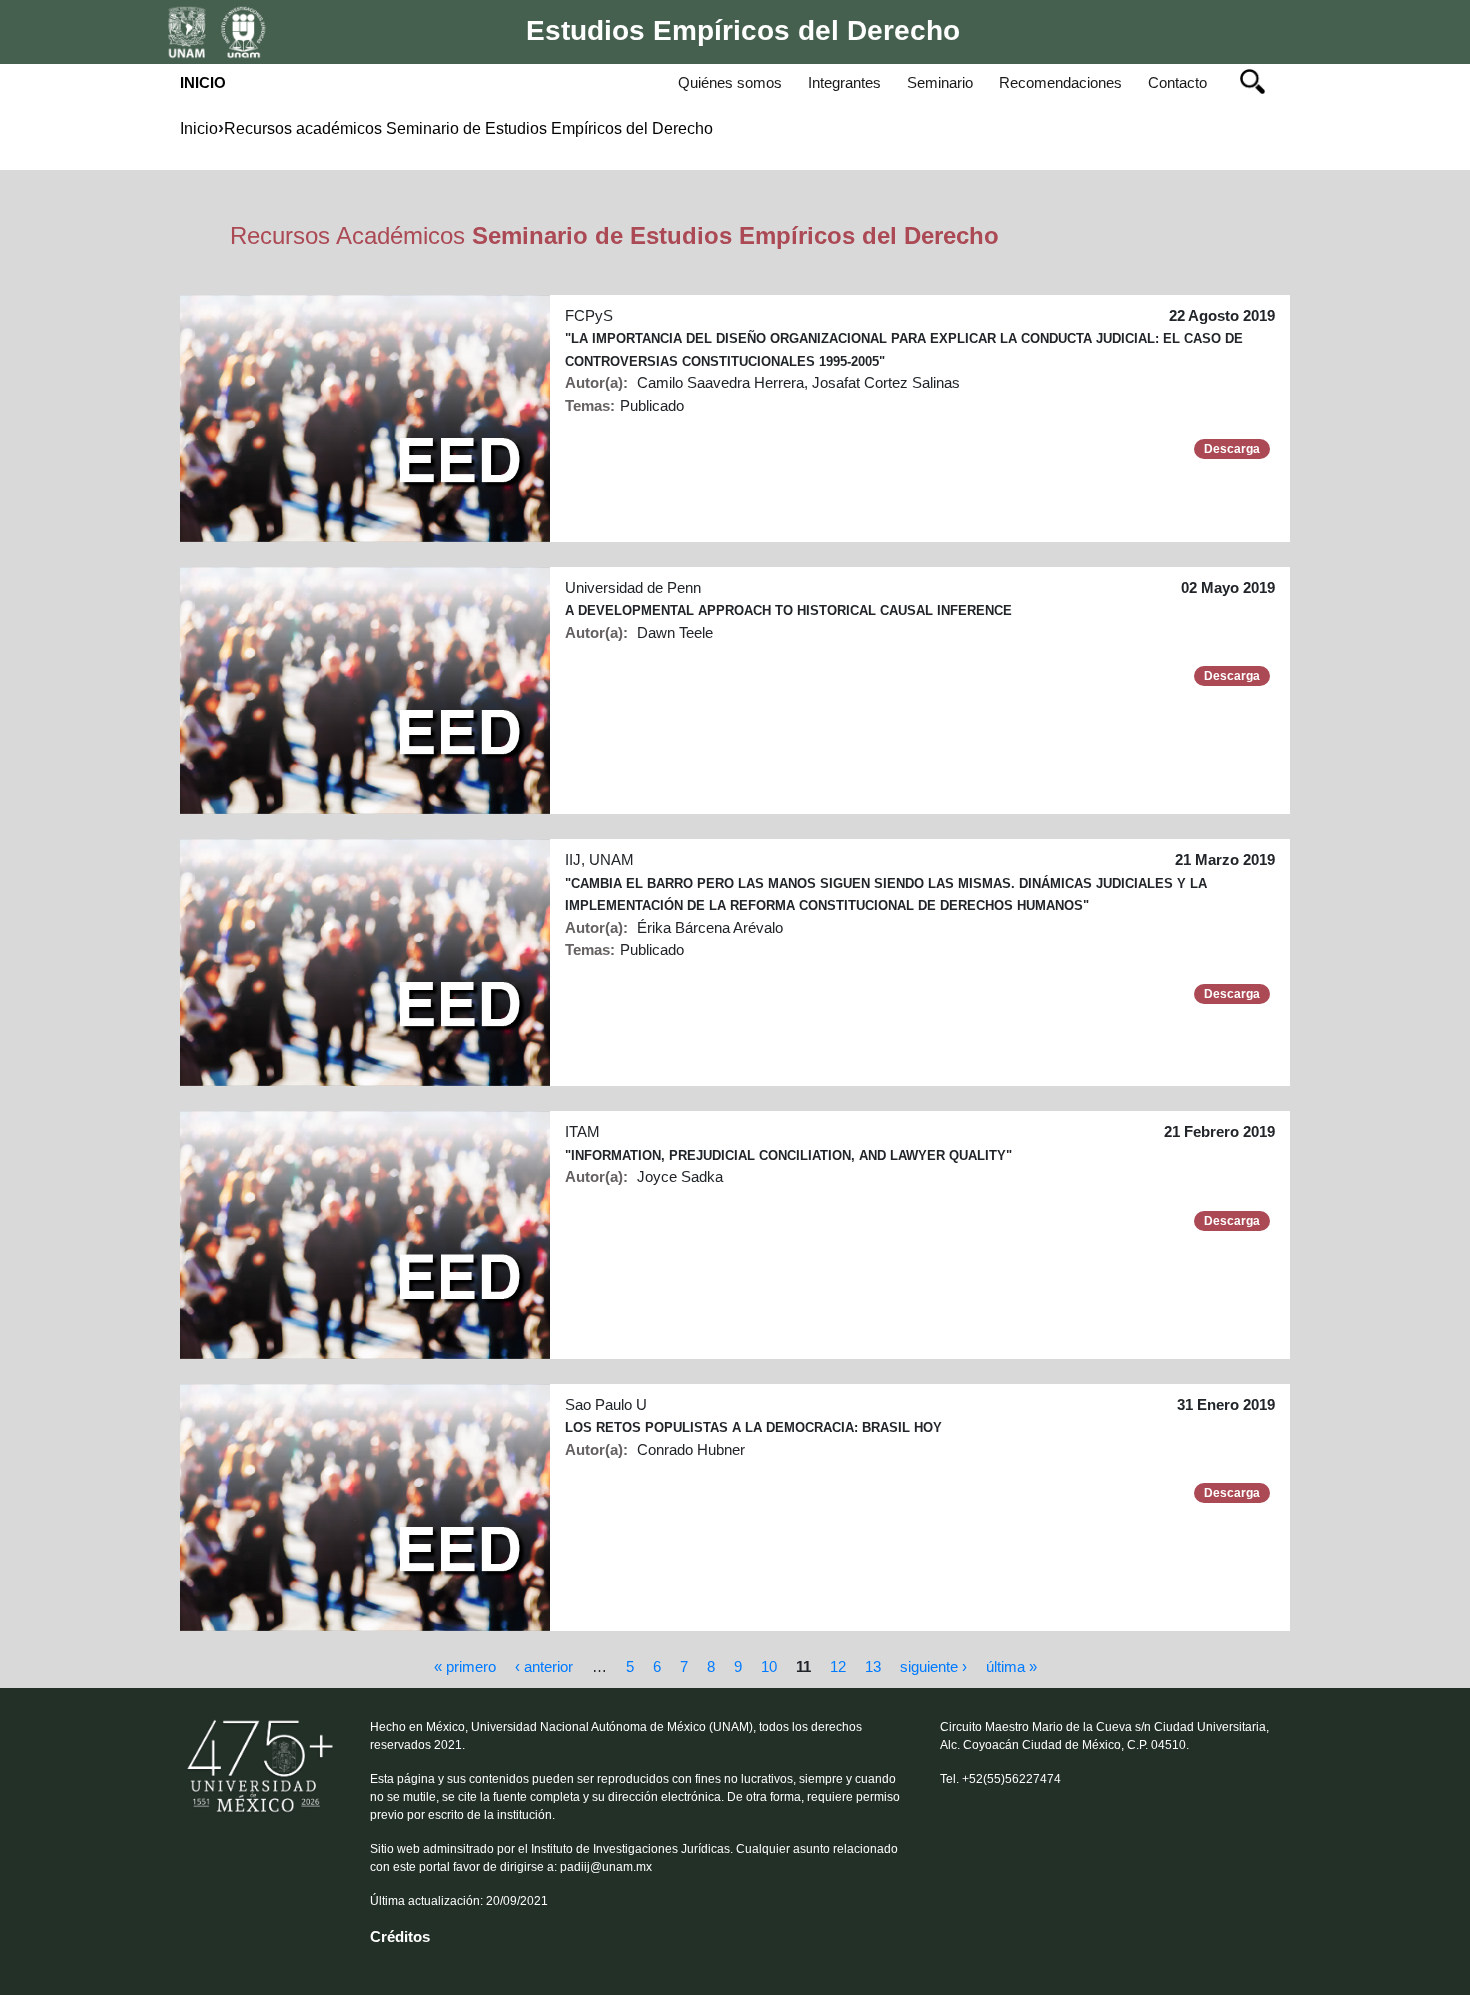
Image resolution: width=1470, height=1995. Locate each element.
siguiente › (933, 1666)
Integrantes (844, 82)
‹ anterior (544, 1666)
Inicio (199, 128)
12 (838, 1666)
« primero (465, 1666)
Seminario (940, 82)
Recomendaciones (1060, 82)
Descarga (1232, 449)
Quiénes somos (734, 82)
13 (873, 1666)
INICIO (203, 82)
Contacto (1177, 82)
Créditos (400, 1936)
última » (1011, 1666)
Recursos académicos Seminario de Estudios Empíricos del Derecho (468, 128)
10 (769, 1666)
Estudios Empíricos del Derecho (743, 30)
